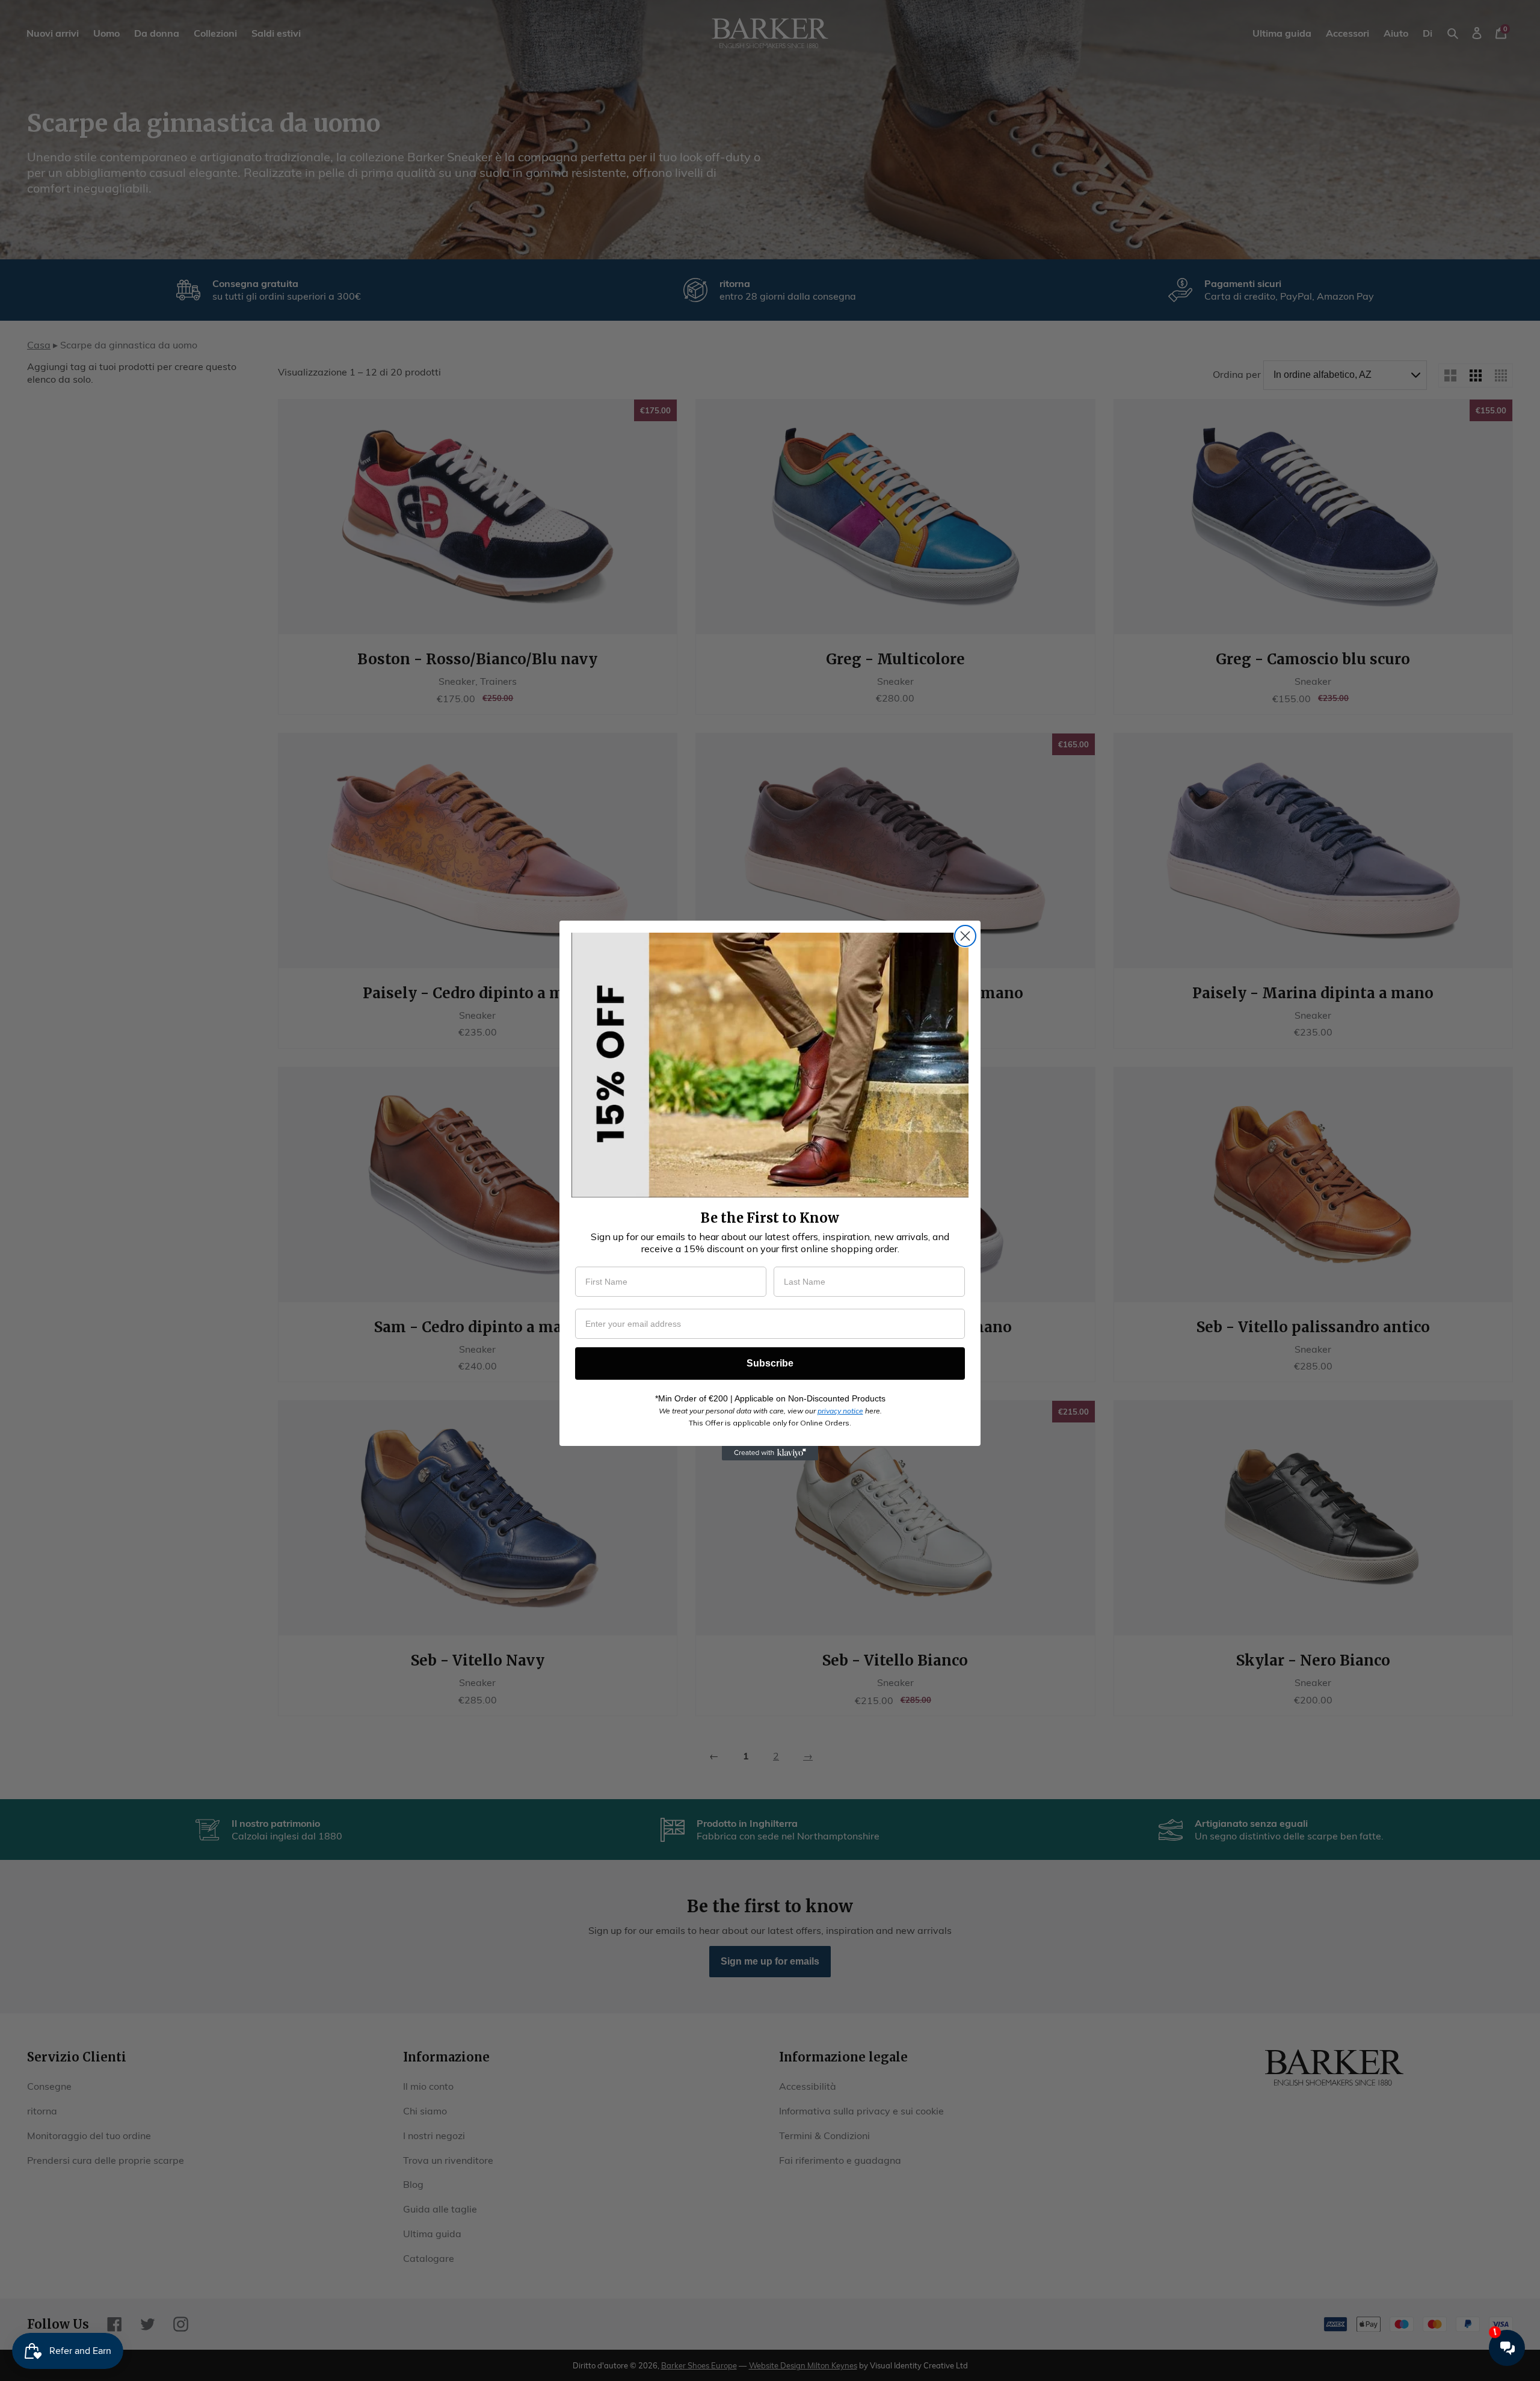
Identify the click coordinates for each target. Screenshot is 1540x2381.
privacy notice (840, 1411)
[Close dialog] (965, 936)
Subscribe (770, 1363)
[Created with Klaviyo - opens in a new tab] (770, 1453)
